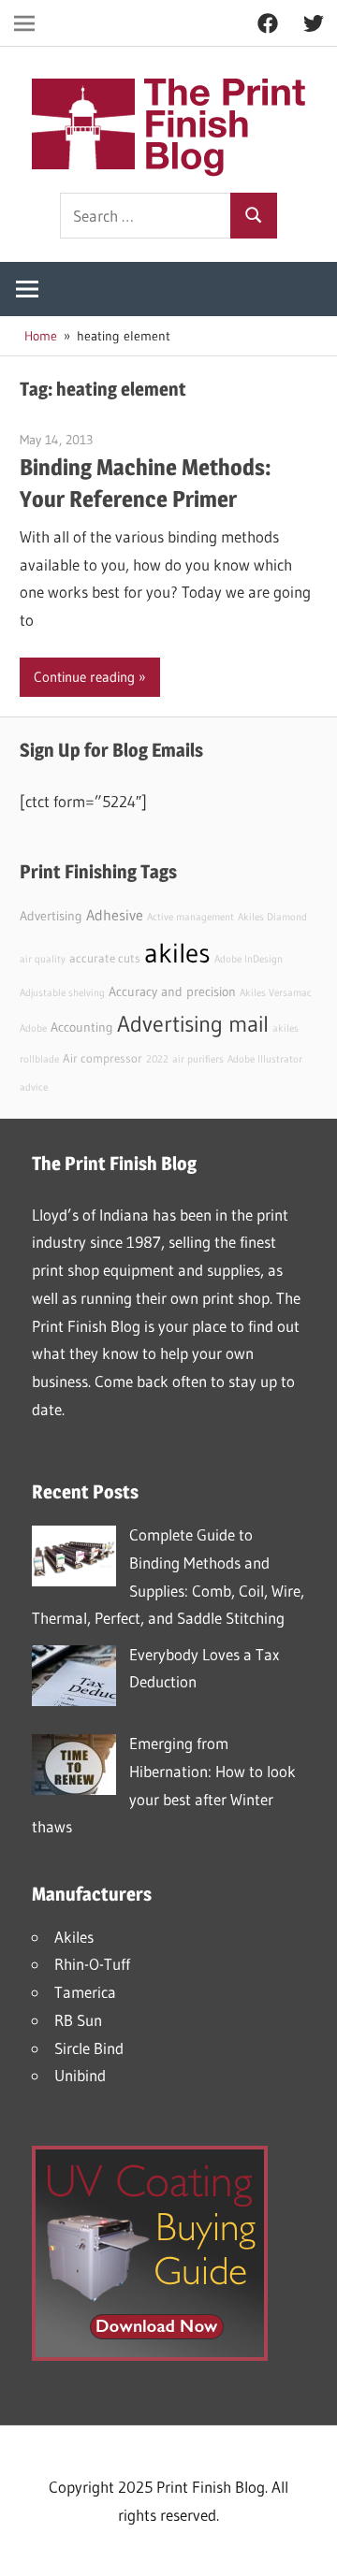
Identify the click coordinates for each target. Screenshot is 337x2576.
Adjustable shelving (62, 993)
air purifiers (198, 1059)
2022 (157, 1059)
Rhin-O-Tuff (92, 1964)
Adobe (33, 1028)
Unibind (80, 2075)
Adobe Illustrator (265, 1059)
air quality (43, 959)
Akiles (74, 1937)
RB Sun (78, 2020)
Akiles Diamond (272, 917)
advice (34, 1087)
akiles (177, 953)
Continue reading (84, 677)
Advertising (51, 916)
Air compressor (103, 1058)
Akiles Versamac (276, 993)
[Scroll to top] (306, 2545)
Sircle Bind (89, 2048)
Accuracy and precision (172, 991)
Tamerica (85, 1992)
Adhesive (115, 915)
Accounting (82, 1027)
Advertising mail (193, 1024)
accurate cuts (105, 958)
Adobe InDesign (249, 959)
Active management (190, 917)
